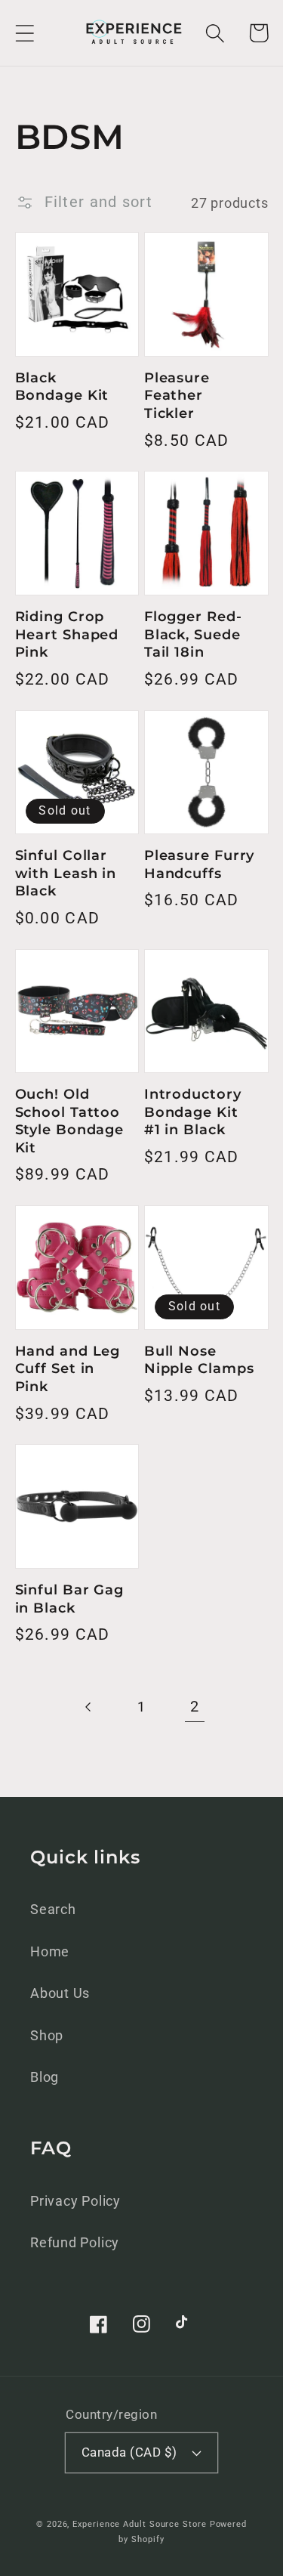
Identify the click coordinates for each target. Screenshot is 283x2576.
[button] (25, 33)
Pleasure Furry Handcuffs (200, 864)
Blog (45, 2077)
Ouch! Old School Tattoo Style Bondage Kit (70, 1121)
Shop (47, 2035)
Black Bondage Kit (62, 387)
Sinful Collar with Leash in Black (66, 873)
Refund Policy (75, 2242)
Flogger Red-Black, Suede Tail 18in (193, 634)
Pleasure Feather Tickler (177, 396)
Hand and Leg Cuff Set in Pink (68, 1369)
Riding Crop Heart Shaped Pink (67, 634)
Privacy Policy (75, 2201)
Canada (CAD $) (129, 2452)
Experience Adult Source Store (139, 2524)
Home (50, 1951)
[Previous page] (89, 1707)
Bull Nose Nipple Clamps (199, 1360)
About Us (60, 1993)
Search (53, 1909)
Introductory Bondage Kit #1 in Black (193, 1112)
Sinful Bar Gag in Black (70, 1599)
